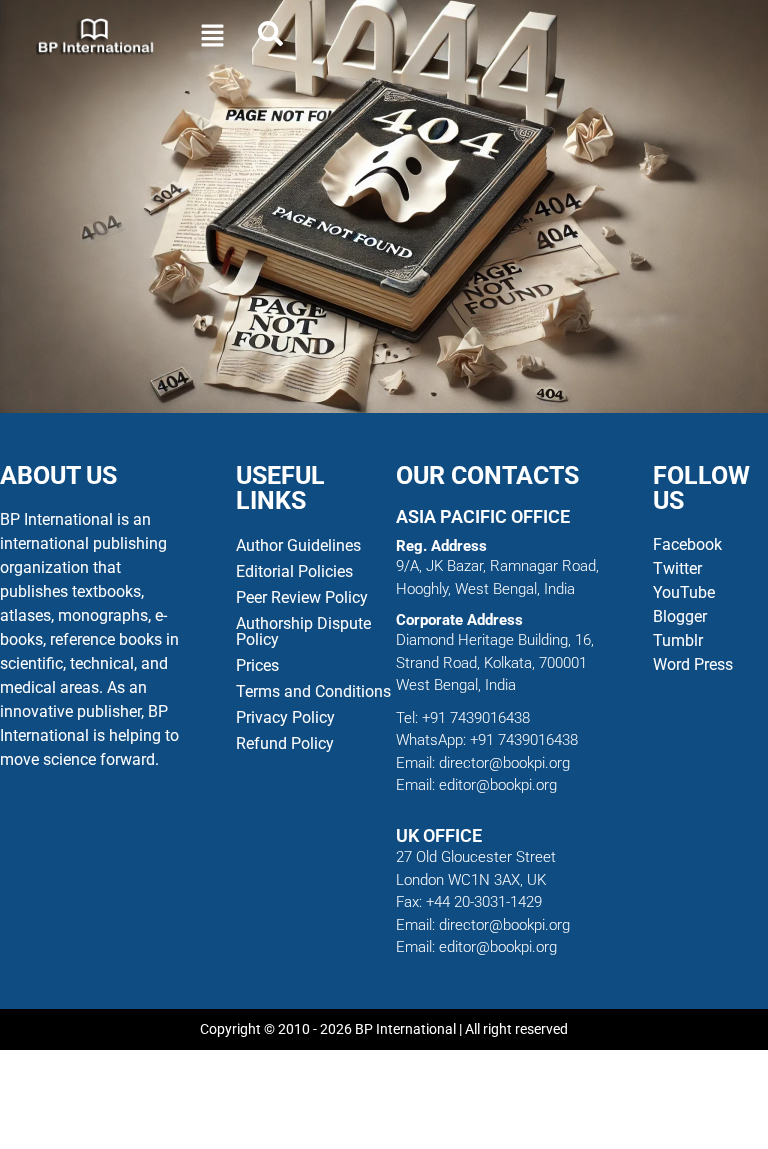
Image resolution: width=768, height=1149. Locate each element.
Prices (257, 665)
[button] (212, 36)
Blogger (680, 616)
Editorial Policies (294, 571)
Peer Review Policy (302, 597)
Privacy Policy (285, 717)
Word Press (693, 664)
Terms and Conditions (313, 691)
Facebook (689, 544)
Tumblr (678, 640)
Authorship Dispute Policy (303, 631)
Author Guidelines (298, 545)
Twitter (677, 568)
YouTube (684, 592)
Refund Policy (285, 743)
